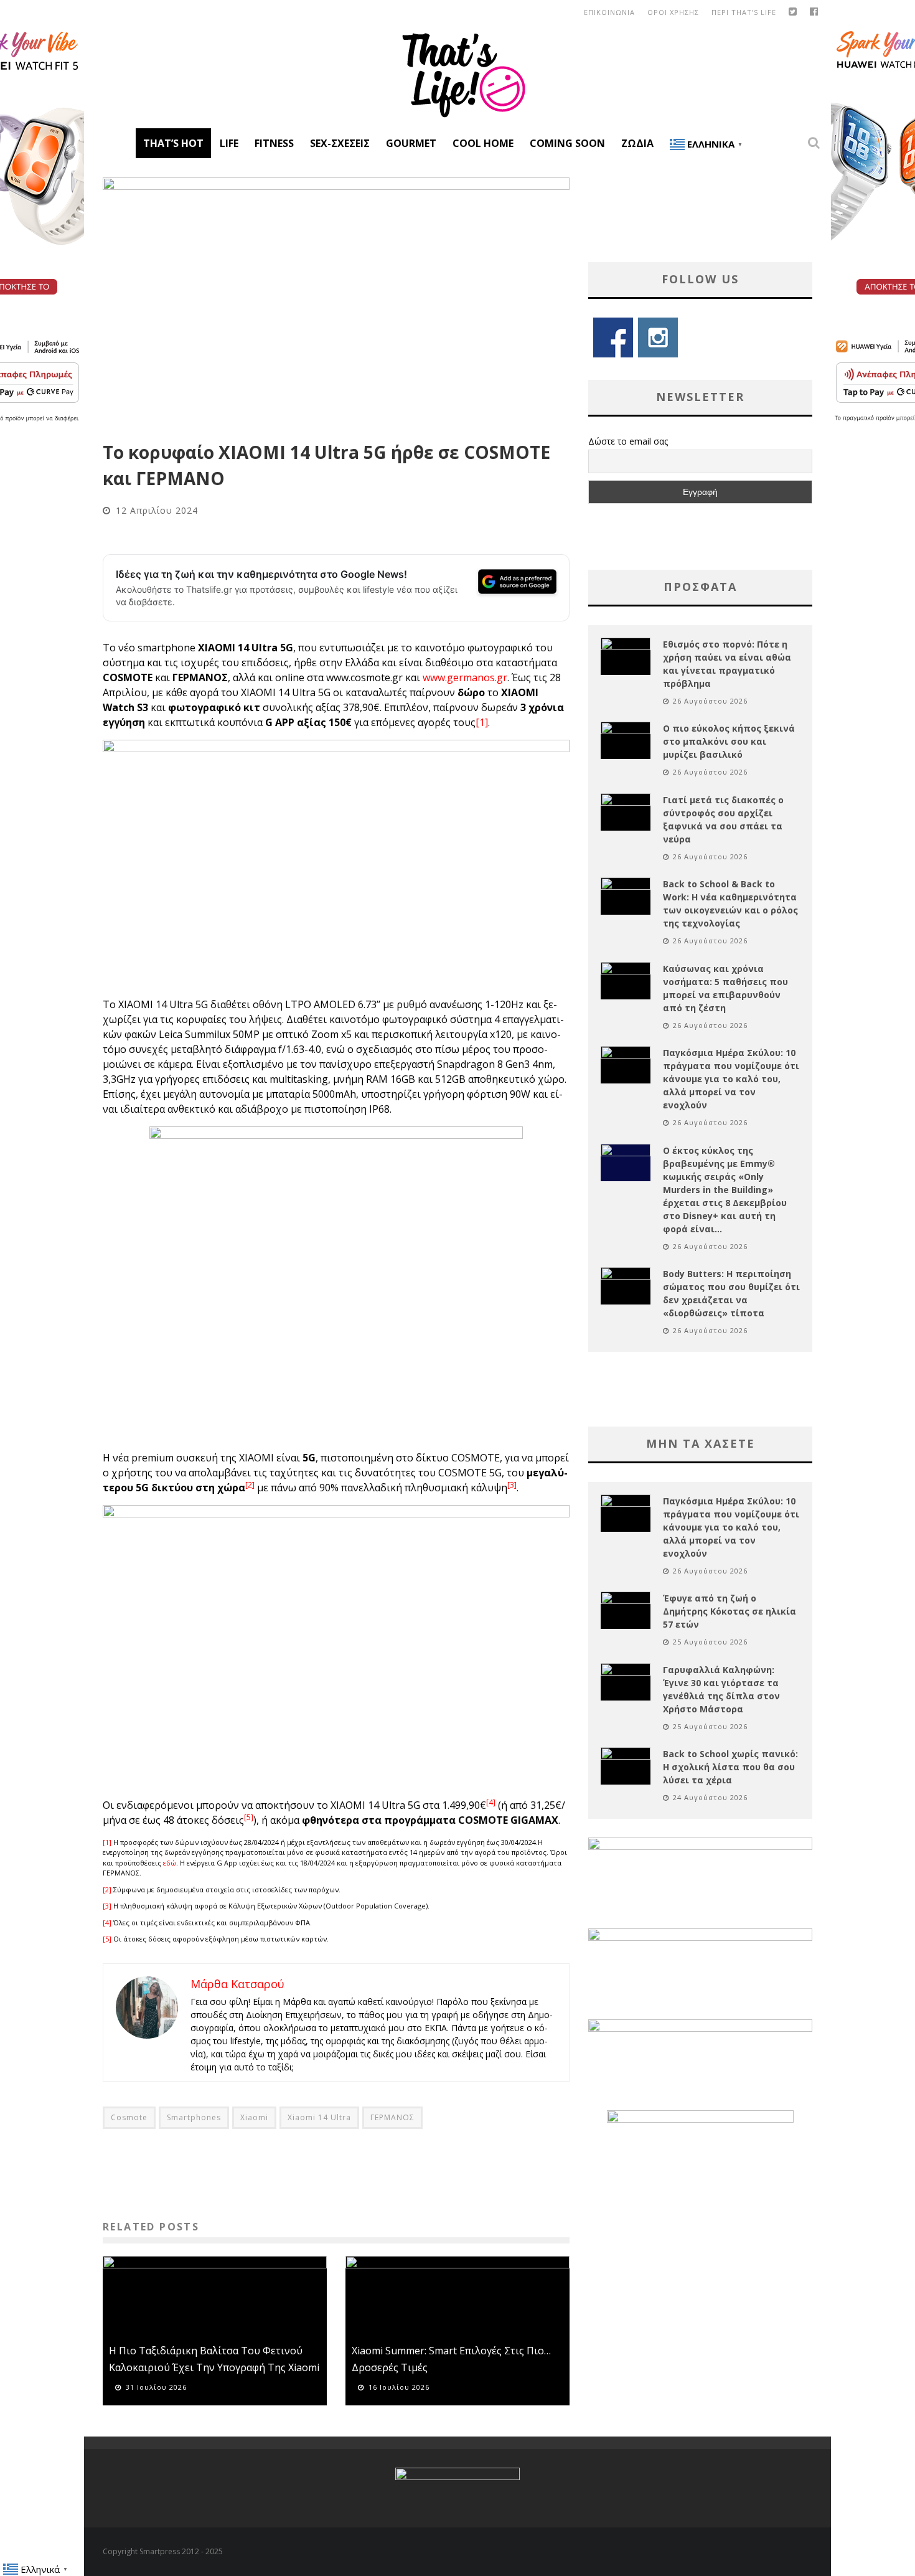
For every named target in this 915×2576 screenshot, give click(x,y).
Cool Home (483, 143)
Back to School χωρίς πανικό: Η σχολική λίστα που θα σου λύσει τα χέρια (730, 1767)
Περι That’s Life (744, 12)
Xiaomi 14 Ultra (319, 2117)
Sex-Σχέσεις (340, 143)
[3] (107, 1906)
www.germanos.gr (465, 677)
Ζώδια (637, 143)
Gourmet (411, 143)
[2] (107, 1890)
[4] (107, 1923)
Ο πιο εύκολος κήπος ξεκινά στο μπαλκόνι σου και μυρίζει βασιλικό (729, 741)
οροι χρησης (673, 12)
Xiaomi (254, 2117)
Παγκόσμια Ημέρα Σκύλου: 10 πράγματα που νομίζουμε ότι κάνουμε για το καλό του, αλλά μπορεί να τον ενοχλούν (731, 1079)
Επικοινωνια (609, 12)
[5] (107, 1939)
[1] (482, 722)
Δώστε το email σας (628, 441)
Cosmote (129, 2117)
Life (229, 143)
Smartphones (194, 2117)
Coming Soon (567, 143)
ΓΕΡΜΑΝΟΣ (392, 2117)
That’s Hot (173, 143)
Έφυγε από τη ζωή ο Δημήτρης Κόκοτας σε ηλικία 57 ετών (730, 1611)
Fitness (274, 143)
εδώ (170, 1863)
